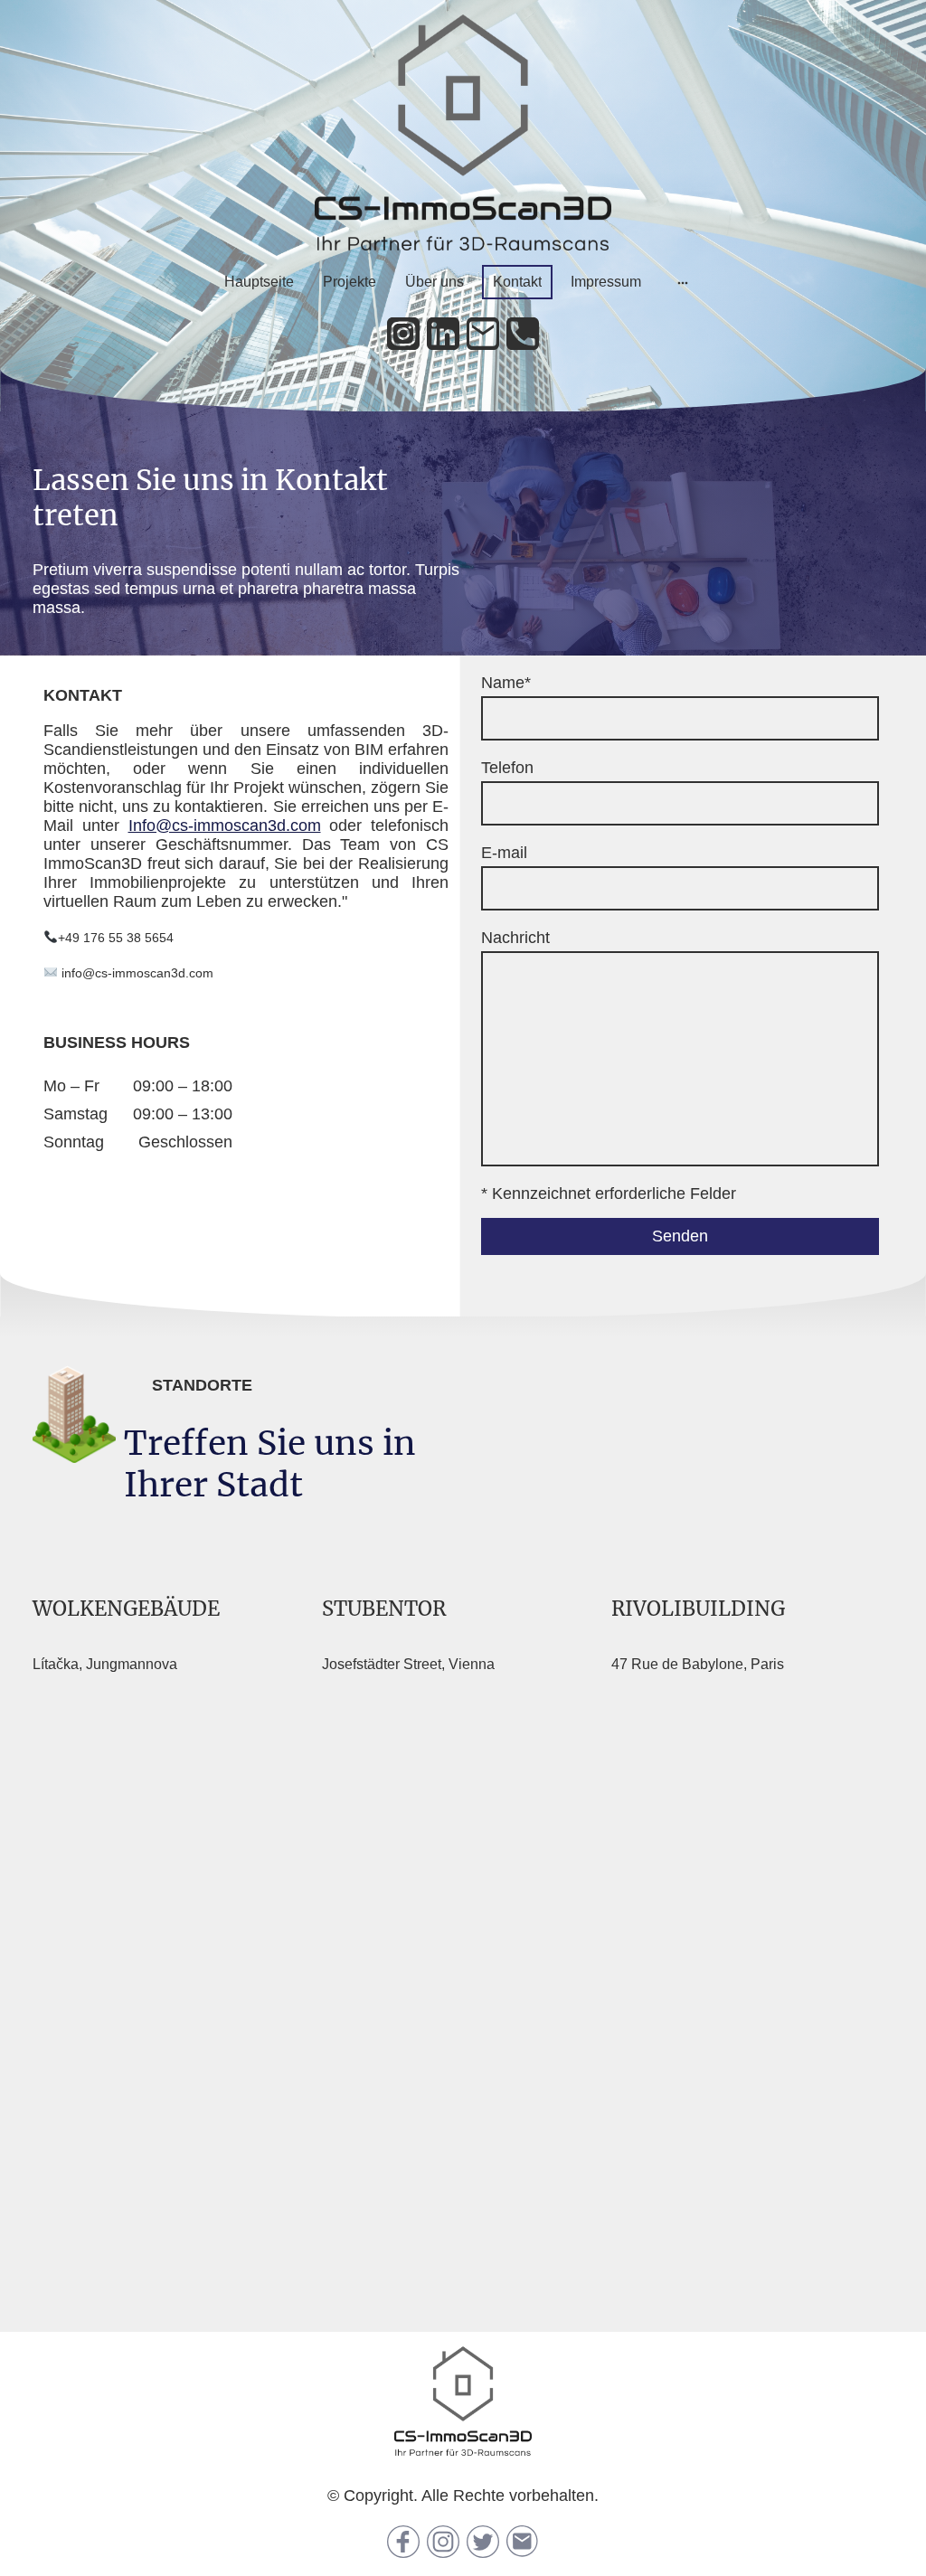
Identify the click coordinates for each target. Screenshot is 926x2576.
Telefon (507, 768)
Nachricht (515, 938)
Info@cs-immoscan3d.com (225, 826)
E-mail (504, 853)
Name (506, 683)
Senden (680, 1236)
